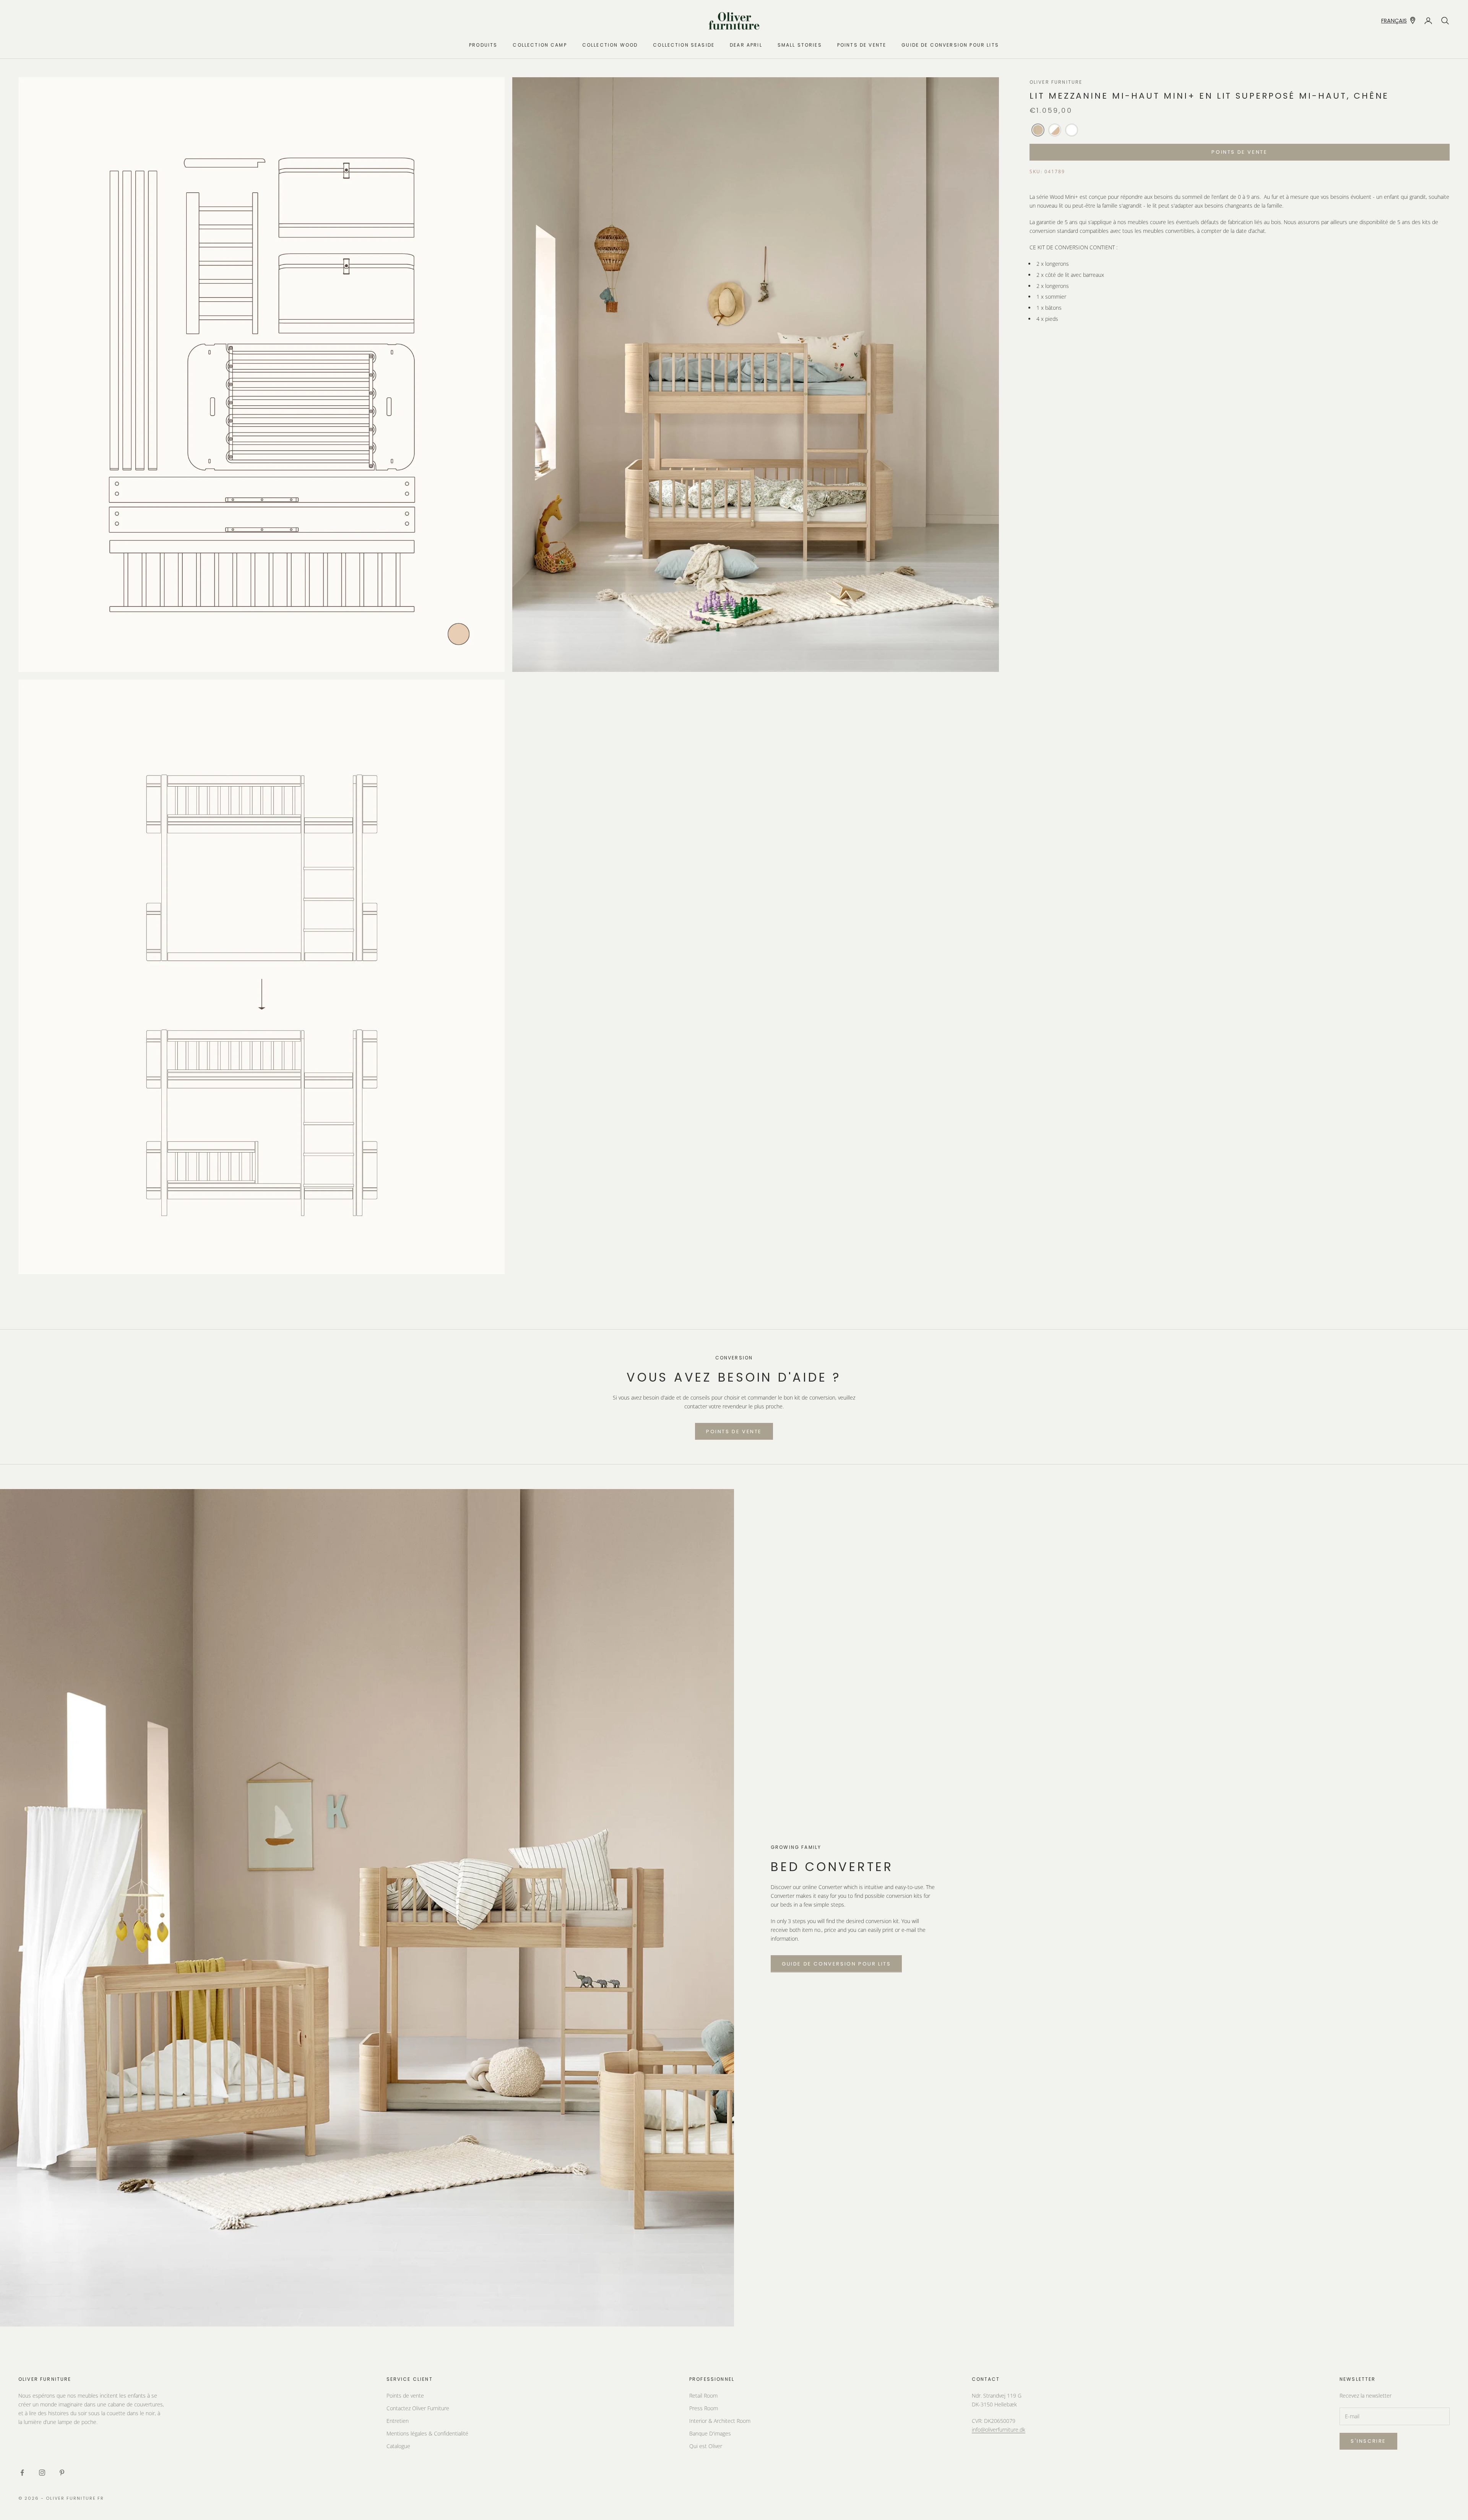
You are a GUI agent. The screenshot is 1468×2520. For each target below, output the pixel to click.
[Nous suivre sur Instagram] (42, 2473)
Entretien (398, 2421)
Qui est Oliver (706, 2446)
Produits (483, 45)
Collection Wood (610, 45)
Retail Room (703, 2396)
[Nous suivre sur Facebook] (22, 2473)
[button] (1038, 130)
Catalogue (398, 2446)
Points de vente (405, 2396)
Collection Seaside (684, 45)
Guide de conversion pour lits (950, 45)
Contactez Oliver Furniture (418, 2408)
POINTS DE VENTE (862, 45)
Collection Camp (540, 45)
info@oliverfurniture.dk (999, 2430)
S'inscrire (1368, 2441)
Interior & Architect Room (720, 2421)
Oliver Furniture (1056, 82)
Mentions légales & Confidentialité (427, 2433)
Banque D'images (710, 2433)
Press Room (704, 2408)
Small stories (800, 45)
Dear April (746, 45)
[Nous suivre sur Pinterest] (62, 2473)
